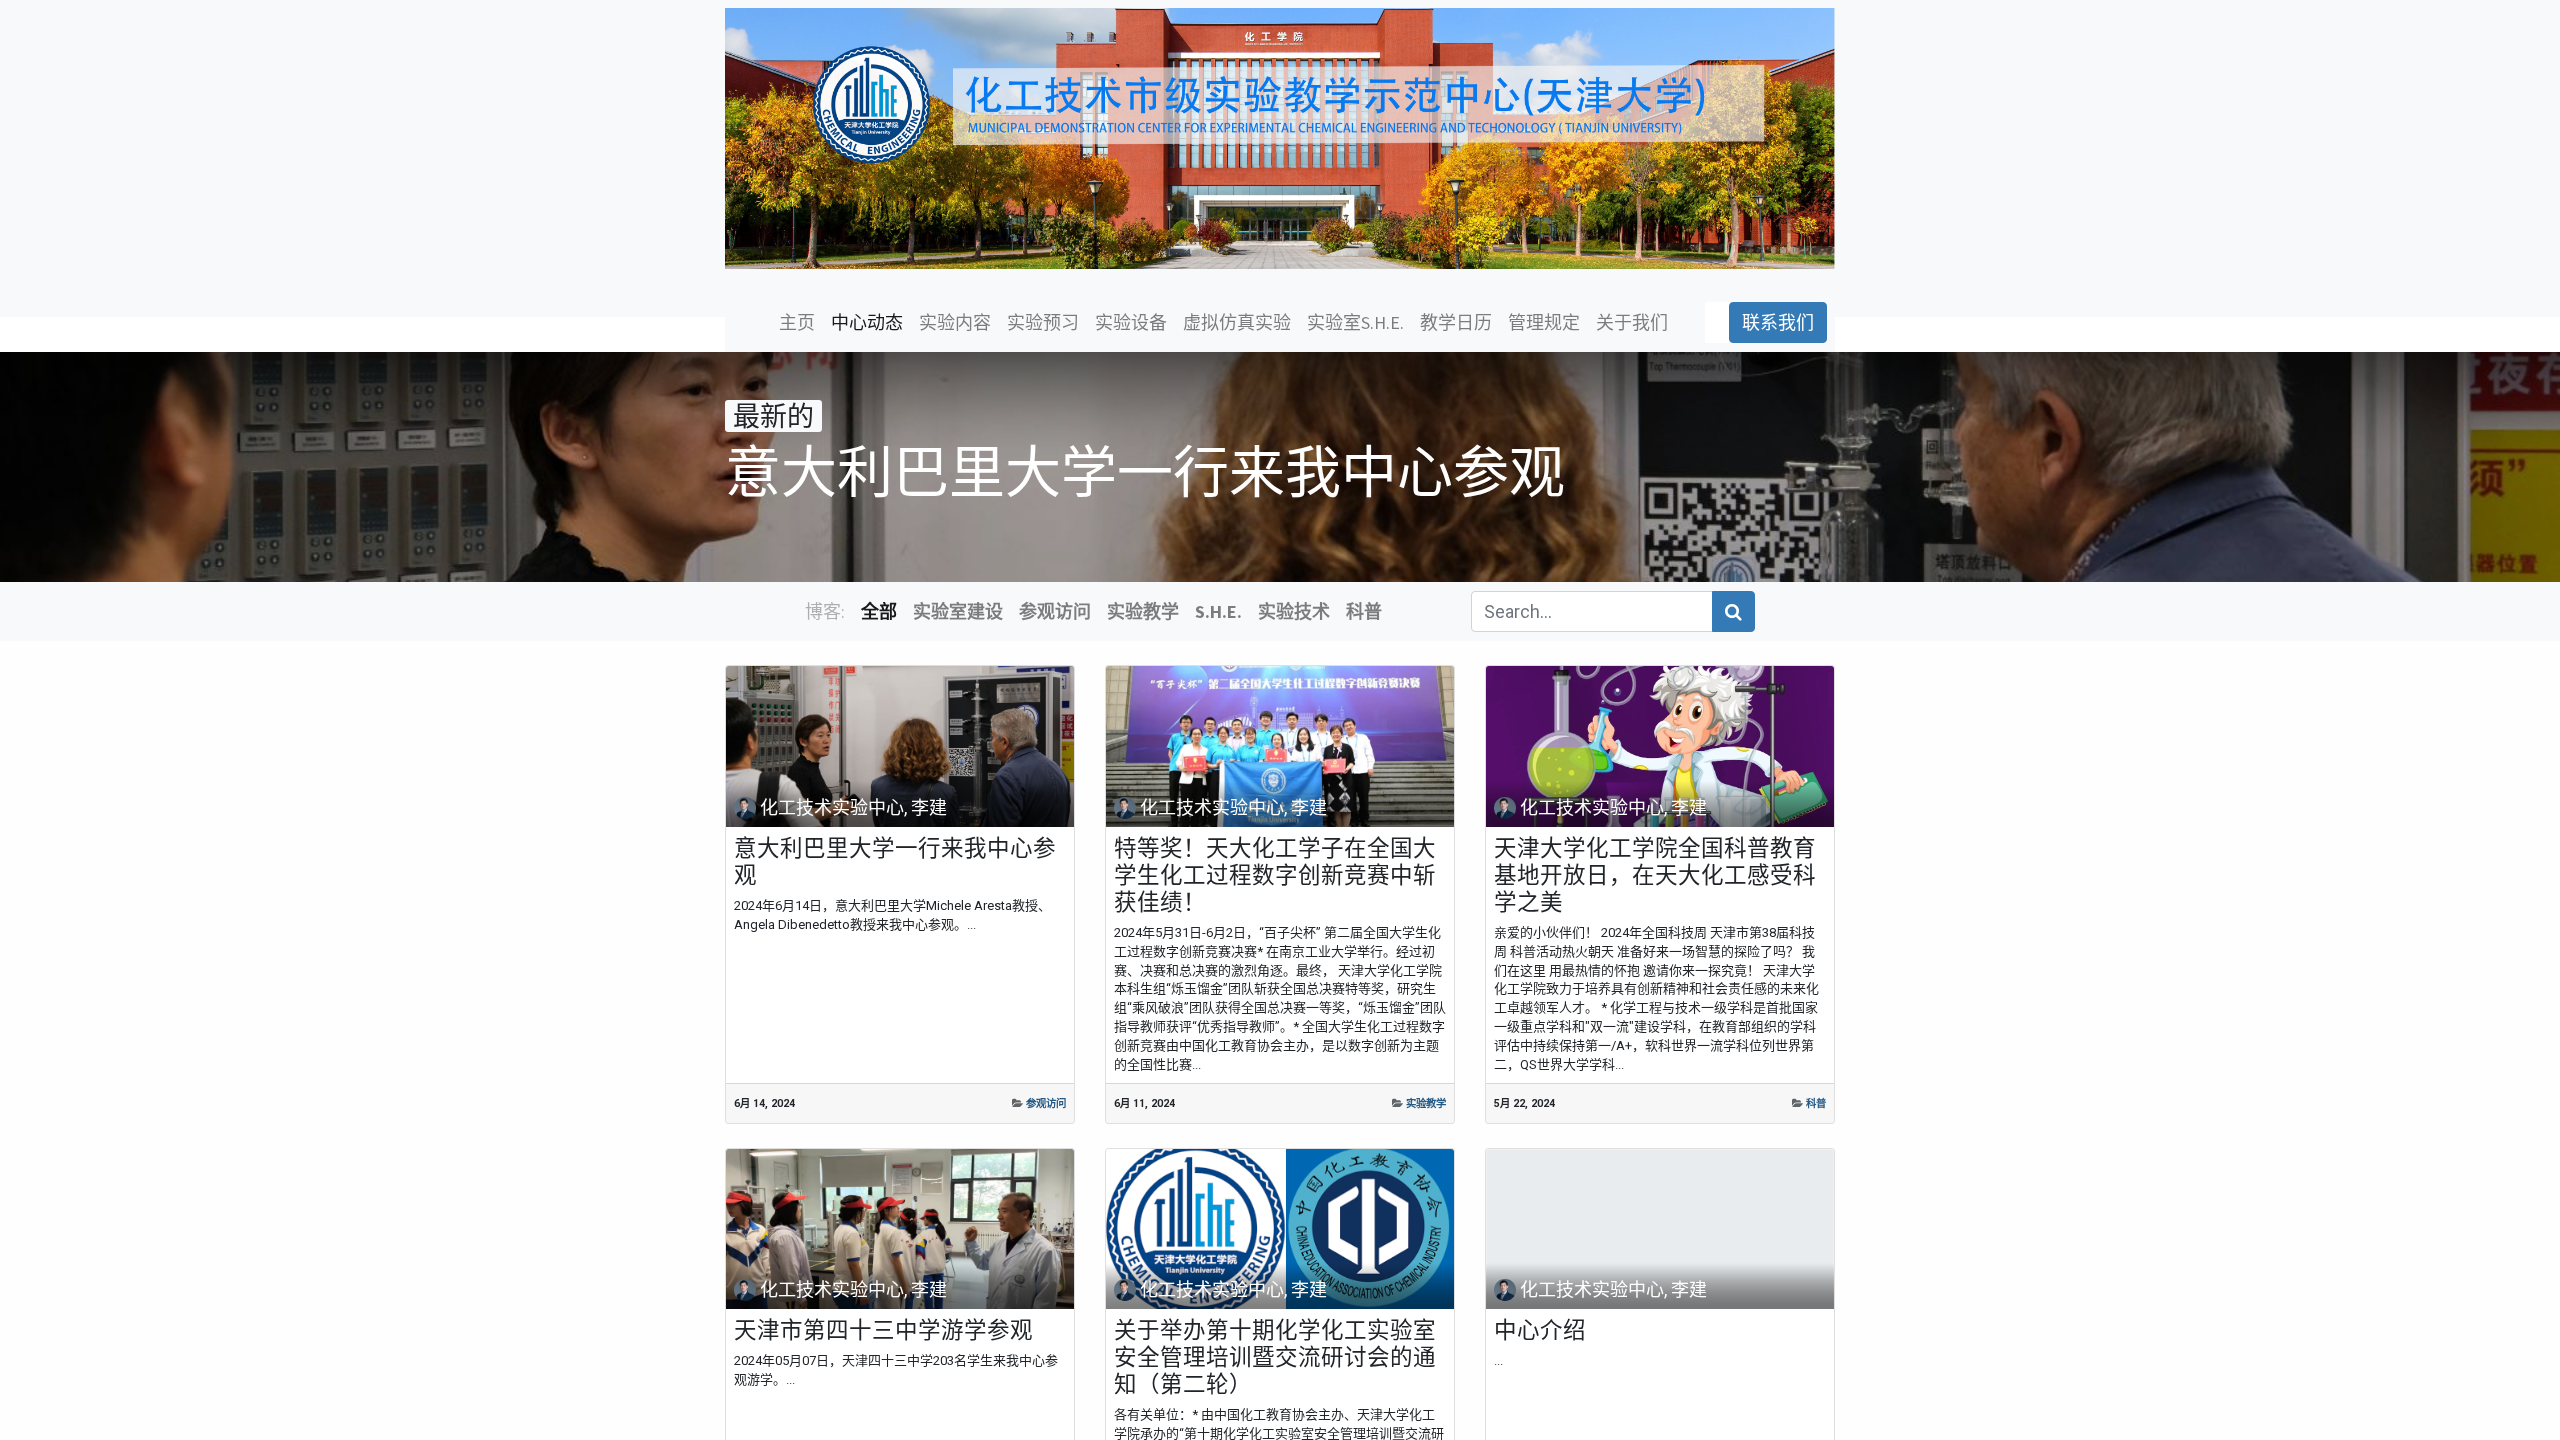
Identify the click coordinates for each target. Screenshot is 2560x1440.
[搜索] (1733, 611)
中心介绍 (1540, 1330)
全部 (879, 611)
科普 (1816, 1103)
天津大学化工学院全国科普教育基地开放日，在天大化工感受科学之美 (1655, 875)
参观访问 (1046, 1103)
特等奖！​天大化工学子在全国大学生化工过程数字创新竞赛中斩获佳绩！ (1275, 875)
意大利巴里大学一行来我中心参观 (895, 862)
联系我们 (1778, 322)
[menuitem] (797, 322)
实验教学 (1426, 1103)
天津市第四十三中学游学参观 (883, 1330)
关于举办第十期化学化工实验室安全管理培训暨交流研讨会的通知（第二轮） (1275, 1357)
